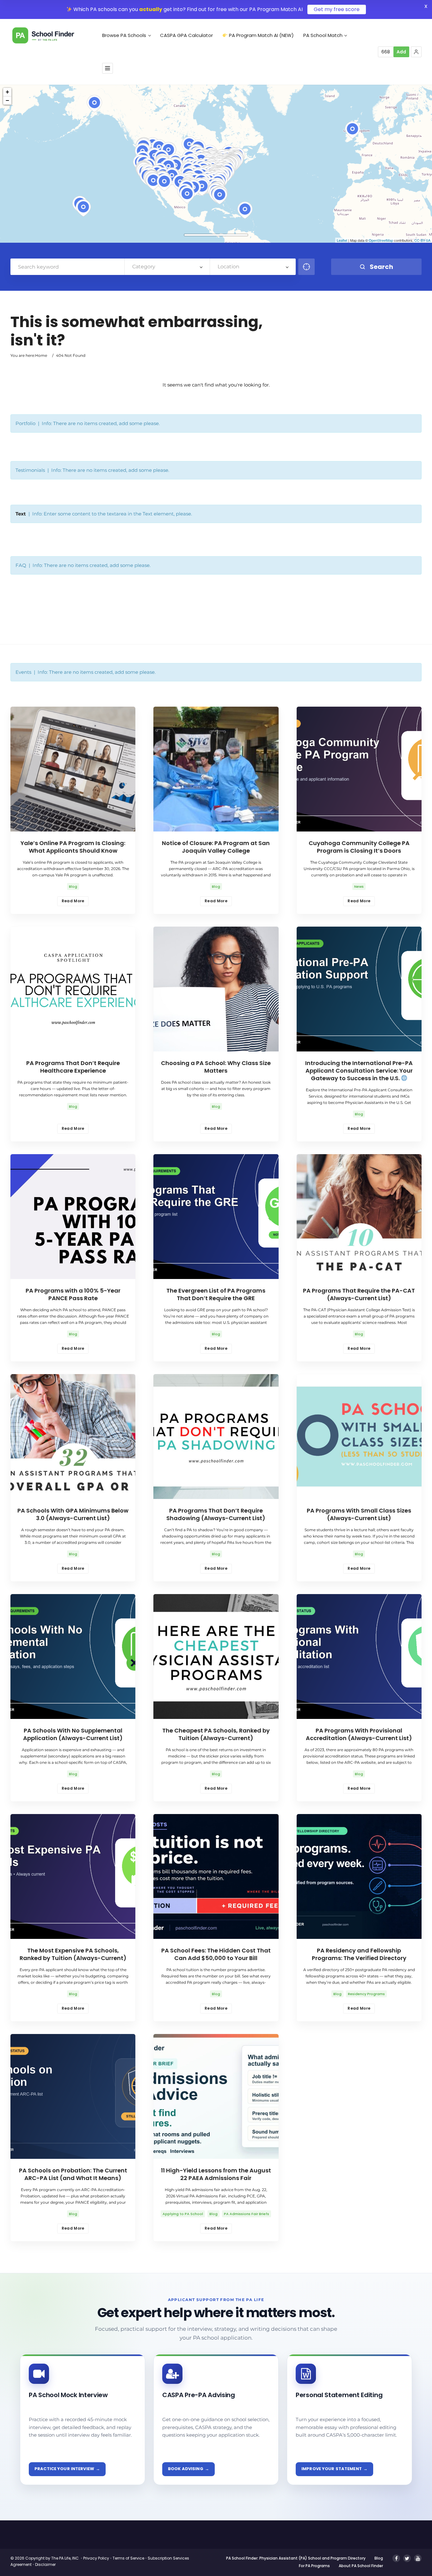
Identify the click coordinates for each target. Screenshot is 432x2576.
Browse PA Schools (124, 35)
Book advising (186, 2469)
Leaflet (342, 240)
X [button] (426, 6)
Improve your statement (332, 2469)
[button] (416, 52)
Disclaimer (45, 2564)
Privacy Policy (96, 2558)
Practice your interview (64, 2469)
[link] (83, 2420)
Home (41, 355)
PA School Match (323, 35)
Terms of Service (128, 2558)
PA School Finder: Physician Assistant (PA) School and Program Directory (296, 2558)
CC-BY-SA (422, 240)
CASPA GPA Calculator (186, 35)
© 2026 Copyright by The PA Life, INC (45, 2558)
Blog (379, 2558)
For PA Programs (314, 2566)
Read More (73, 901)
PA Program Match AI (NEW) (261, 35)
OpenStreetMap (381, 240)
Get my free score (337, 9)
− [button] (7, 100)
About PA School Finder (361, 2566)
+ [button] (7, 92)
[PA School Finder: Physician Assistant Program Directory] (53, 35)
